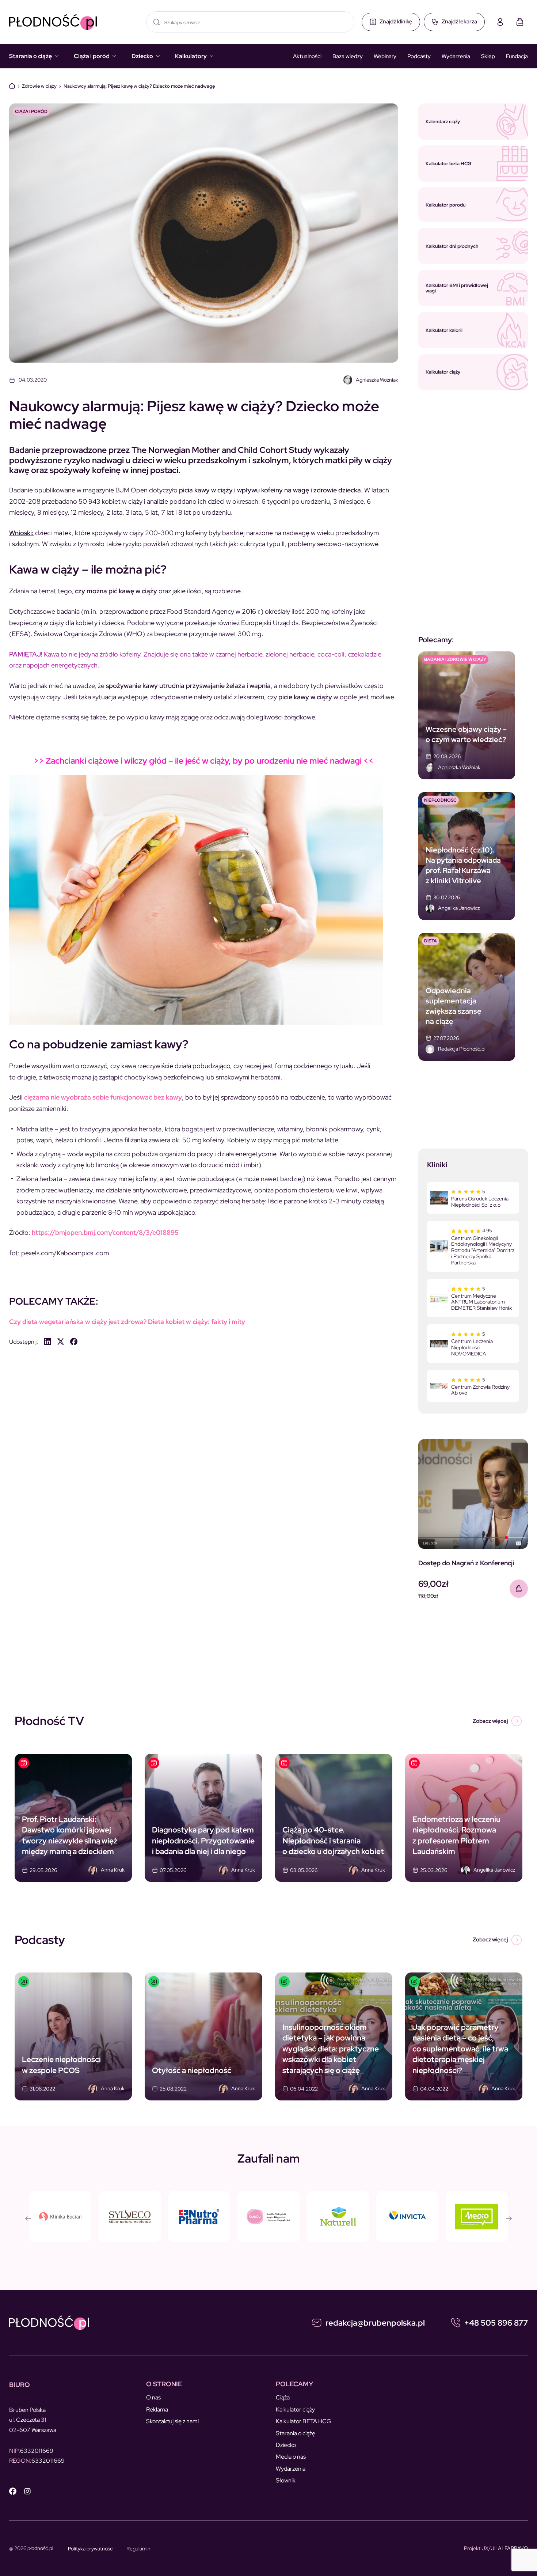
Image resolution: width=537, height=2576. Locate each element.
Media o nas (291, 2457)
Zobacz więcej (490, 1721)
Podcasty (419, 56)
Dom (12, 86)
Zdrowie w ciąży (39, 86)
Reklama (157, 2409)
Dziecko (142, 56)
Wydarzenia (456, 56)
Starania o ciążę (31, 56)
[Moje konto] (500, 22)
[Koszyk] (520, 22)
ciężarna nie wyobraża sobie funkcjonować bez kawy (103, 1097)
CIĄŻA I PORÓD (31, 111)
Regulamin (138, 2549)
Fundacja (517, 56)
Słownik (286, 2480)
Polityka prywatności (91, 2549)
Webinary (385, 56)
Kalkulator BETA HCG (304, 2421)
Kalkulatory (191, 56)
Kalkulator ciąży (295, 2409)
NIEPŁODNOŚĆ (440, 800)
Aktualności (307, 56)
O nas (153, 2397)
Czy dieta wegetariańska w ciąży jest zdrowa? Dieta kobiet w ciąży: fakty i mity (127, 1322)
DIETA (431, 941)
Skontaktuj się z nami (172, 2421)
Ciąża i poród (92, 56)
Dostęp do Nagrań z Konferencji (466, 1563)
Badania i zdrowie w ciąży (455, 659)
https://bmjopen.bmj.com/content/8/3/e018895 (105, 1232)
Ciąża (283, 2397)
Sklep (488, 56)
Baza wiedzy (348, 56)
